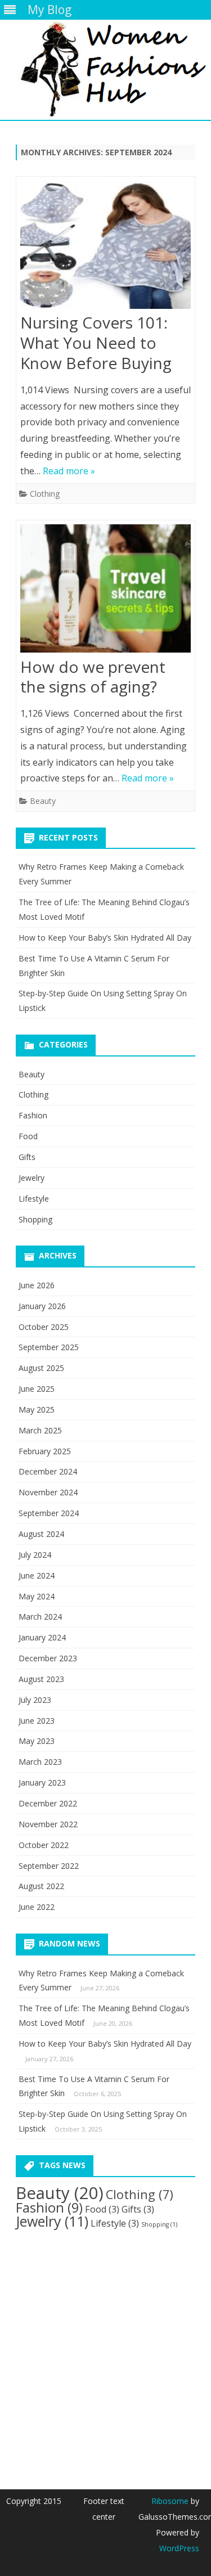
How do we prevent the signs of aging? (93, 677)
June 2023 (37, 1721)
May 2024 (37, 1596)
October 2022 (44, 1845)
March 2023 (40, 1762)
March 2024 (40, 1617)
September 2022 (49, 1866)
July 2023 (35, 1700)
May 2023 (37, 1741)
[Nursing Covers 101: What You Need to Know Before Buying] (105, 247)
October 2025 (44, 1327)
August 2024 (41, 1534)
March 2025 (40, 1430)
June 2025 (37, 1389)
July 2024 (35, 1555)
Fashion (33, 1115)
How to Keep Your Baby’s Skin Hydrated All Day (105, 938)
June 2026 (37, 1285)
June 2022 (37, 1907)
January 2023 (42, 1782)
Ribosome (170, 2501)
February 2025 (45, 1451)
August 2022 (41, 1886)
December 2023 (48, 1658)
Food (28, 1136)
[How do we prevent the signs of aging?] (105, 591)
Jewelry (32, 1178)
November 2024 (48, 1492)
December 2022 (48, 1803)
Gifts (27, 1157)
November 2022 (48, 1824)
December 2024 (48, 1471)
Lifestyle (34, 1199)
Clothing (45, 494)
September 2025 (49, 1347)
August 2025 (41, 1368)
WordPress (179, 2548)
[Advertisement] (105, 2350)
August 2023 (41, 1679)
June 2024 (37, 1575)
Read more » (69, 471)
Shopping (35, 1219)
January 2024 (42, 1637)
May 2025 (37, 1410)
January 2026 (42, 1306)
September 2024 (49, 1513)
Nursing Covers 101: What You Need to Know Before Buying (96, 343)
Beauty (43, 801)
